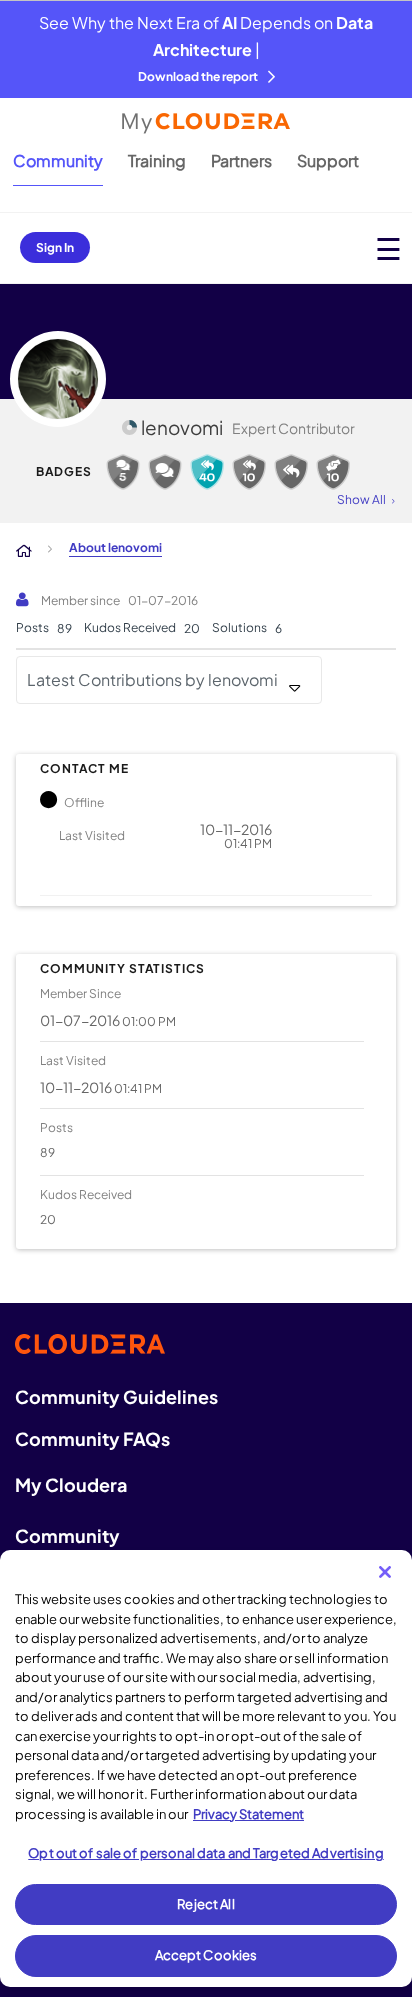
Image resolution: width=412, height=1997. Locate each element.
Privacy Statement (248, 1814)
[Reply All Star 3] (207, 472)
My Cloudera (71, 1484)
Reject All (205, 1904)
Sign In (55, 247)
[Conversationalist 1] (165, 472)
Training (157, 160)
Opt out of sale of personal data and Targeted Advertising (205, 1853)
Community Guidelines (116, 1396)
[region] (206, 1768)
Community (58, 160)
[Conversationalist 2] (123, 472)
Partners (241, 160)
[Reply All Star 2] (249, 472)
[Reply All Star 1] (291, 472)
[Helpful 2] (333, 472)
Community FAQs (92, 1438)
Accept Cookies (206, 1955)
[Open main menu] (388, 248)
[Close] (385, 1572)
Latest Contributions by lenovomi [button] (152, 679)
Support (328, 160)
